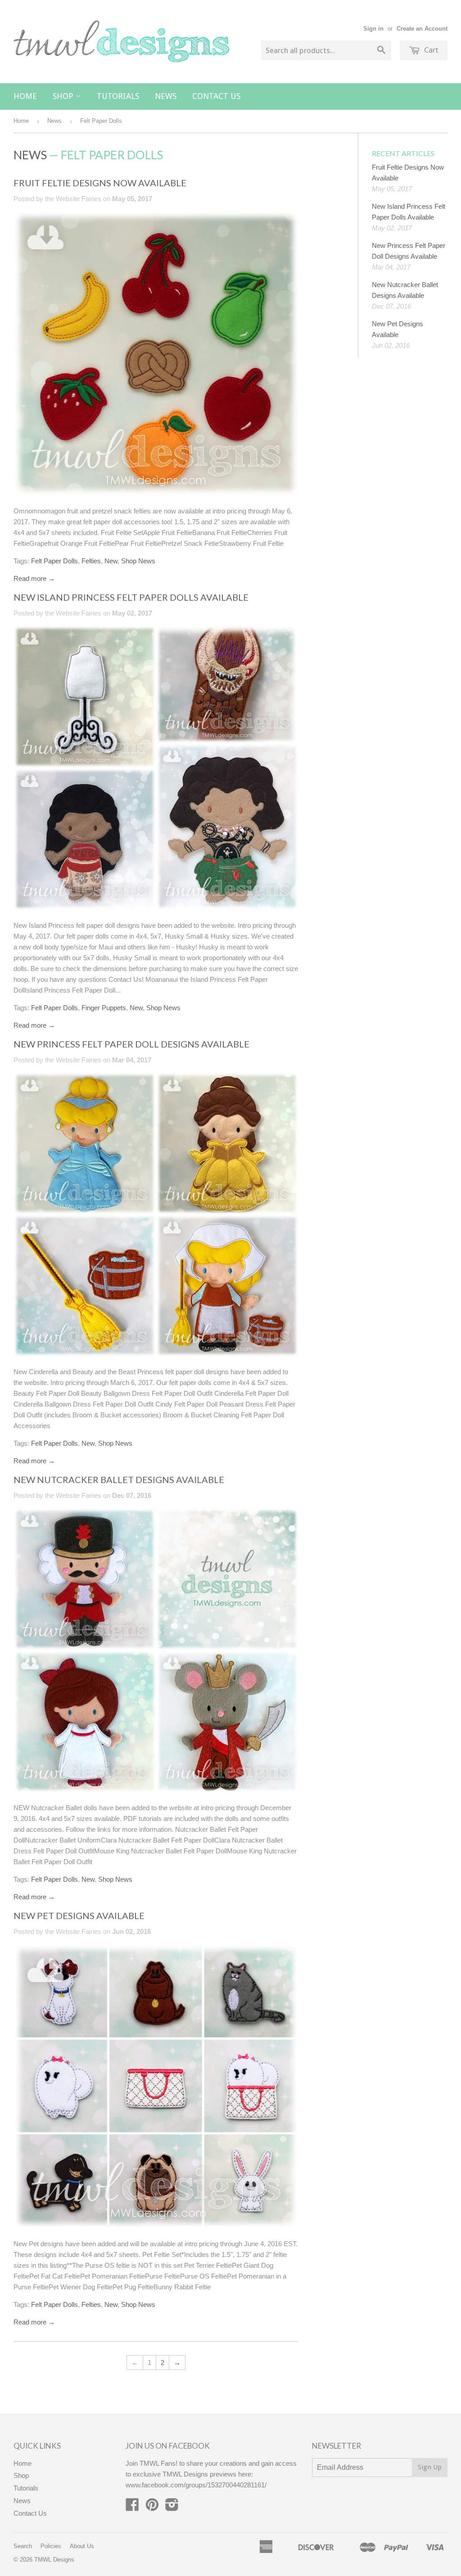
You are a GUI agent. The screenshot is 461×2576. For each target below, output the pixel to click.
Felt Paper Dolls (54, 561)
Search (23, 2546)
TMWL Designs (54, 2560)
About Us (82, 2546)
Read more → (34, 578)
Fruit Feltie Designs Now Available (100, 183)
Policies (51, 2546)
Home (25, 96)
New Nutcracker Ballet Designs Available (119, 1479)
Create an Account (422, 29)
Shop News (138, 561)
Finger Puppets (104, 1008)
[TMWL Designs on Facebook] (132, 2507)
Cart (430, 50)
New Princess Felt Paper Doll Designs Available (131, 1044)
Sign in (373, 29)
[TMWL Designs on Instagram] (172, 2507)
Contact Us (216, 96)
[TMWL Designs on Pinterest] (152, 2507)
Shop (64, 96)
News (166, 96)
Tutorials (118, 96)
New (111, 561)
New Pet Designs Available (79, 1915)
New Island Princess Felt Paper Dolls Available (131, 597)
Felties (91, 561)
